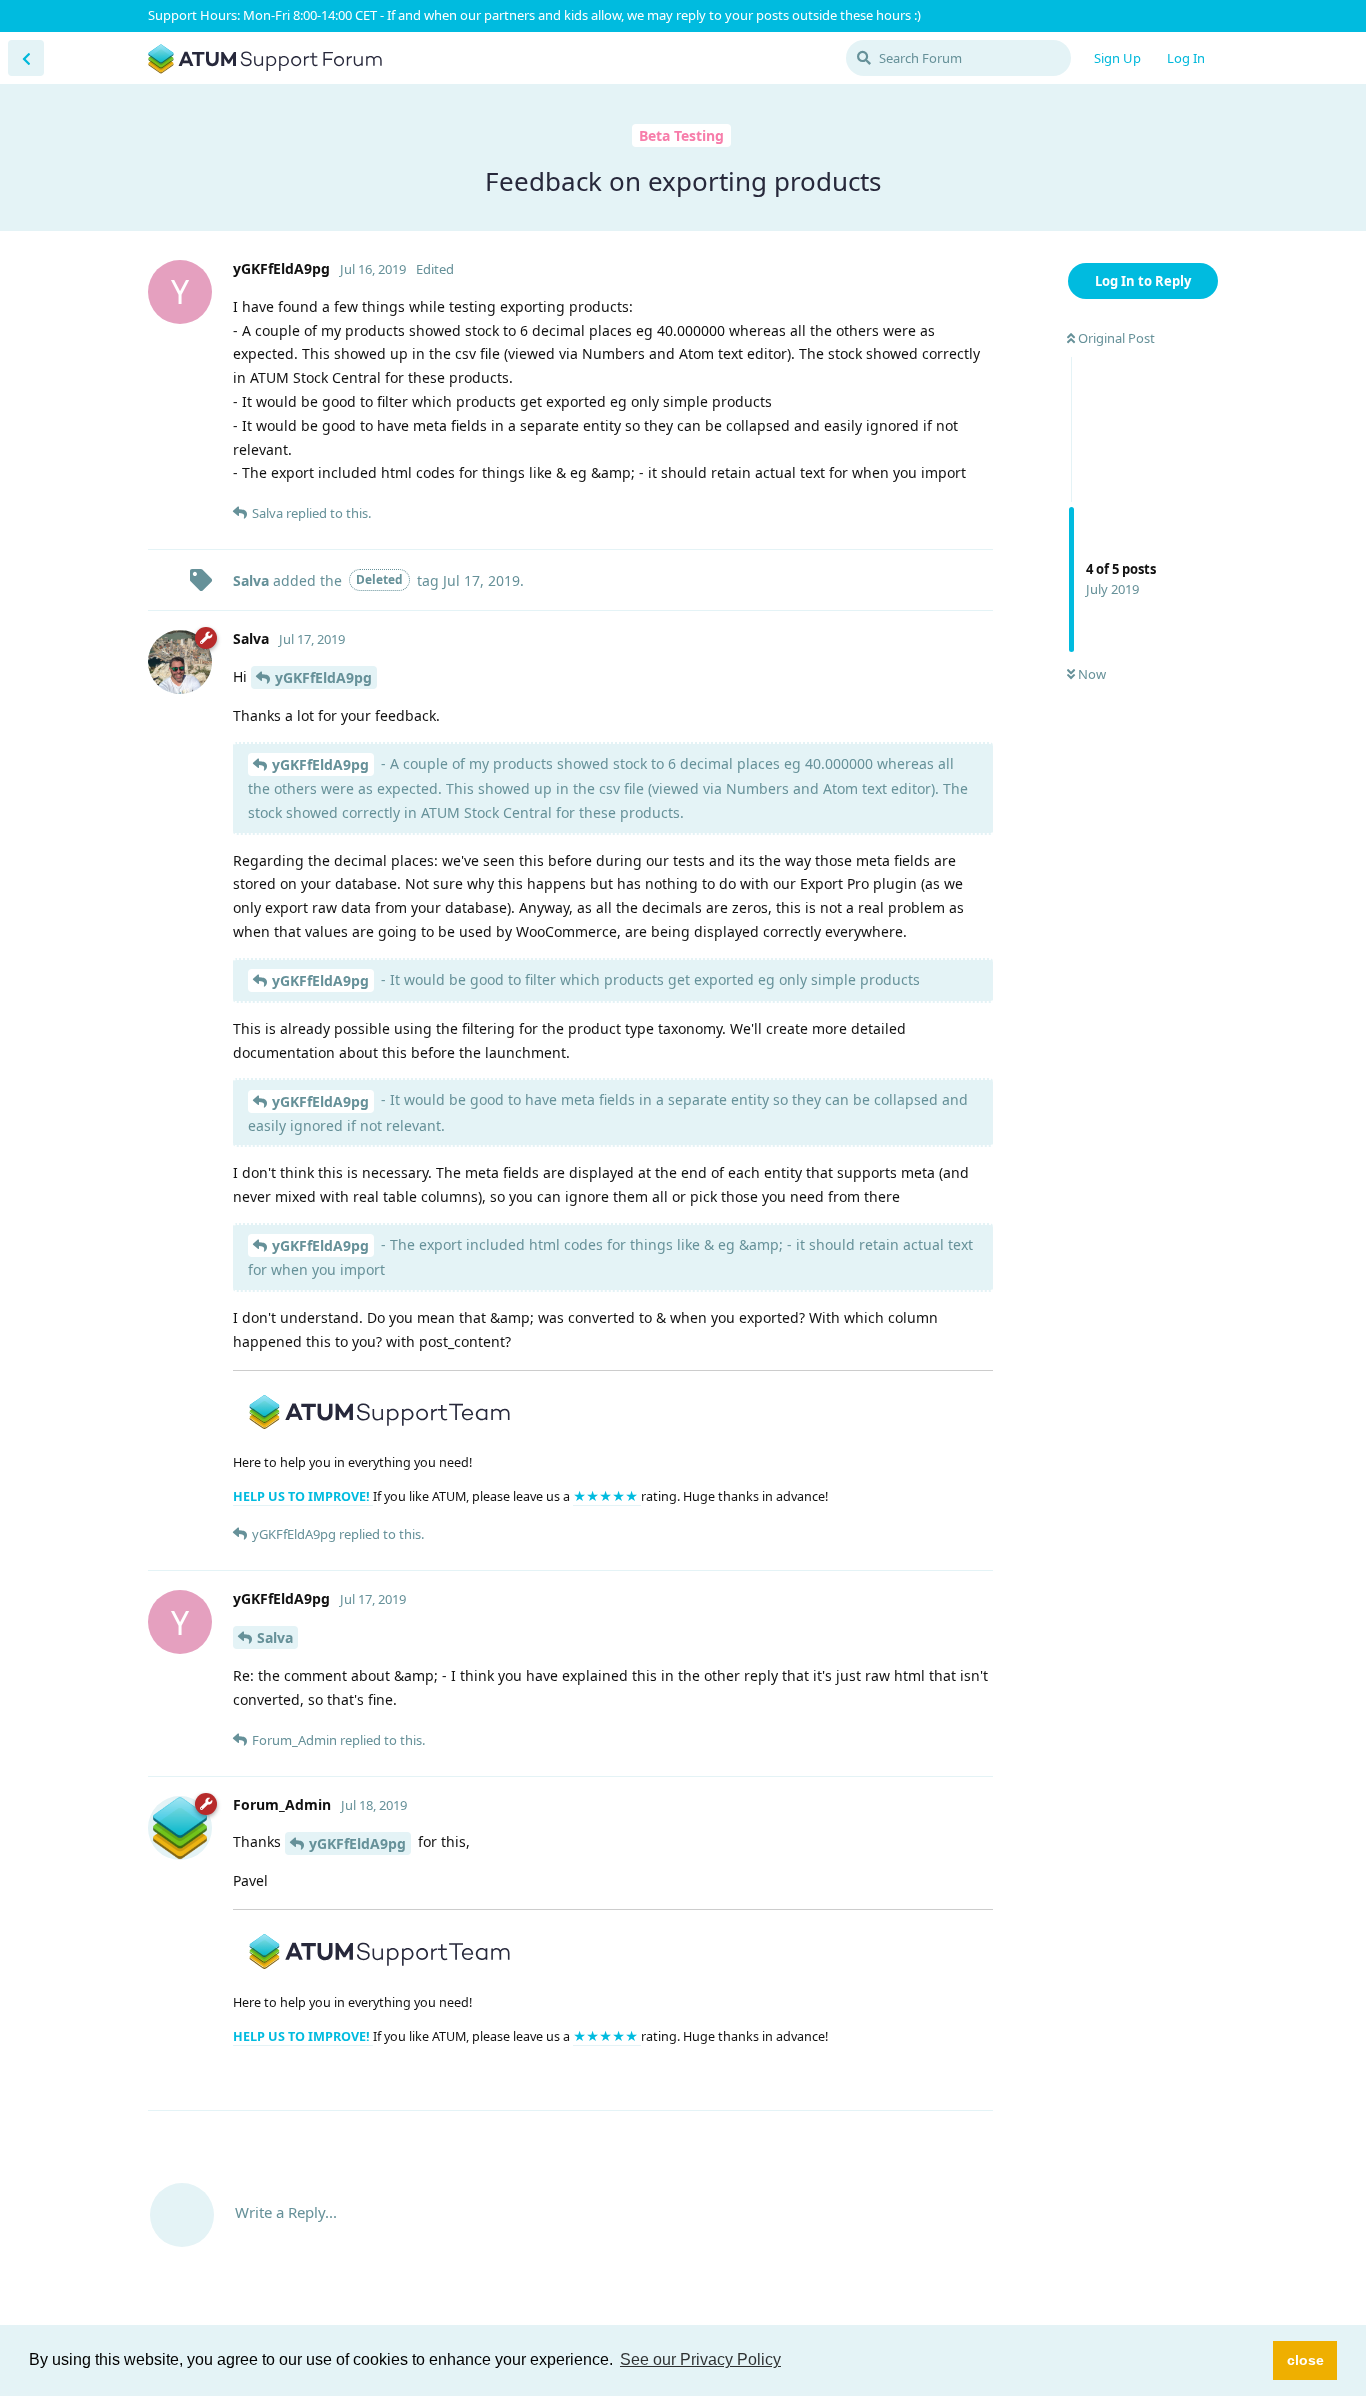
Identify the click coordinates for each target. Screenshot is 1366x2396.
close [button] (1305, 2360)
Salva (275, 1637)
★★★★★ (607, 1496)
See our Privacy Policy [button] (700, 2359)
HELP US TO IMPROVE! (303, 1496)
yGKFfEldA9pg (323, 677)
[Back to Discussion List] (26, 58)
